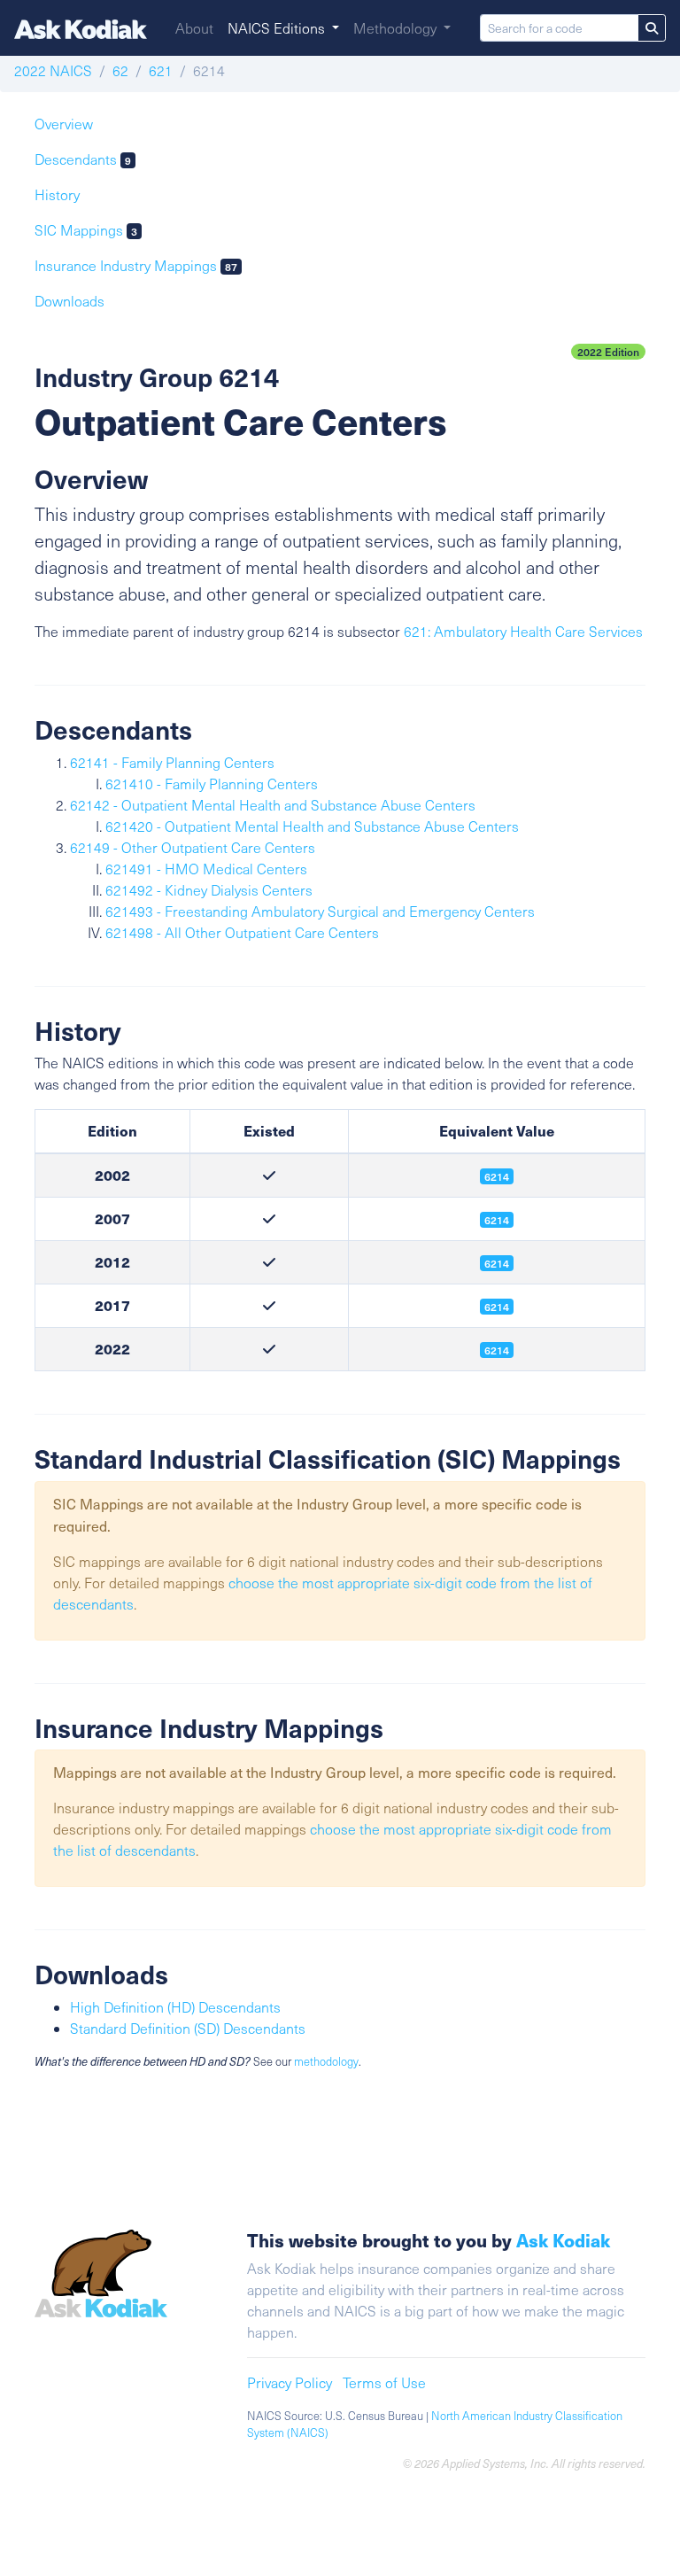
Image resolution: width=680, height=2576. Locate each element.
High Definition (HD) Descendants (175, 2007)
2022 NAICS (53, 70)
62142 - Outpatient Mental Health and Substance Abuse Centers (273, 805)
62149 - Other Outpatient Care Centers (193, 847)
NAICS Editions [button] (278, 28)
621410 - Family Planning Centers (212, 784)
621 (161, 70)
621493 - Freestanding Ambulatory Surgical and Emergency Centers (320, 911)
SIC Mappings (86, 230)
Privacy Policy (290, 2382)
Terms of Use (384, 2382)
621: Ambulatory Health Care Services (523, 631)
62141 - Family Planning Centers (172, 762)
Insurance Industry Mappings (136, 265)
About (194, 28)
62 (120, 70)
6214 (497, 1263)
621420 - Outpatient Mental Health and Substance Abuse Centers (312, 826)
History (57, 194)
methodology (326, 2061)
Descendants (83, 159)
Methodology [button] (397, 28)
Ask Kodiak (563, 2240)
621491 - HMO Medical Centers (206, 869)
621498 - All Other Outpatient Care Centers (242, 932)
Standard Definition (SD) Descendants (188, 2028)
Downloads (70, 301)
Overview (64, 124)
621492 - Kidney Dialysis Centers (209, 890)
